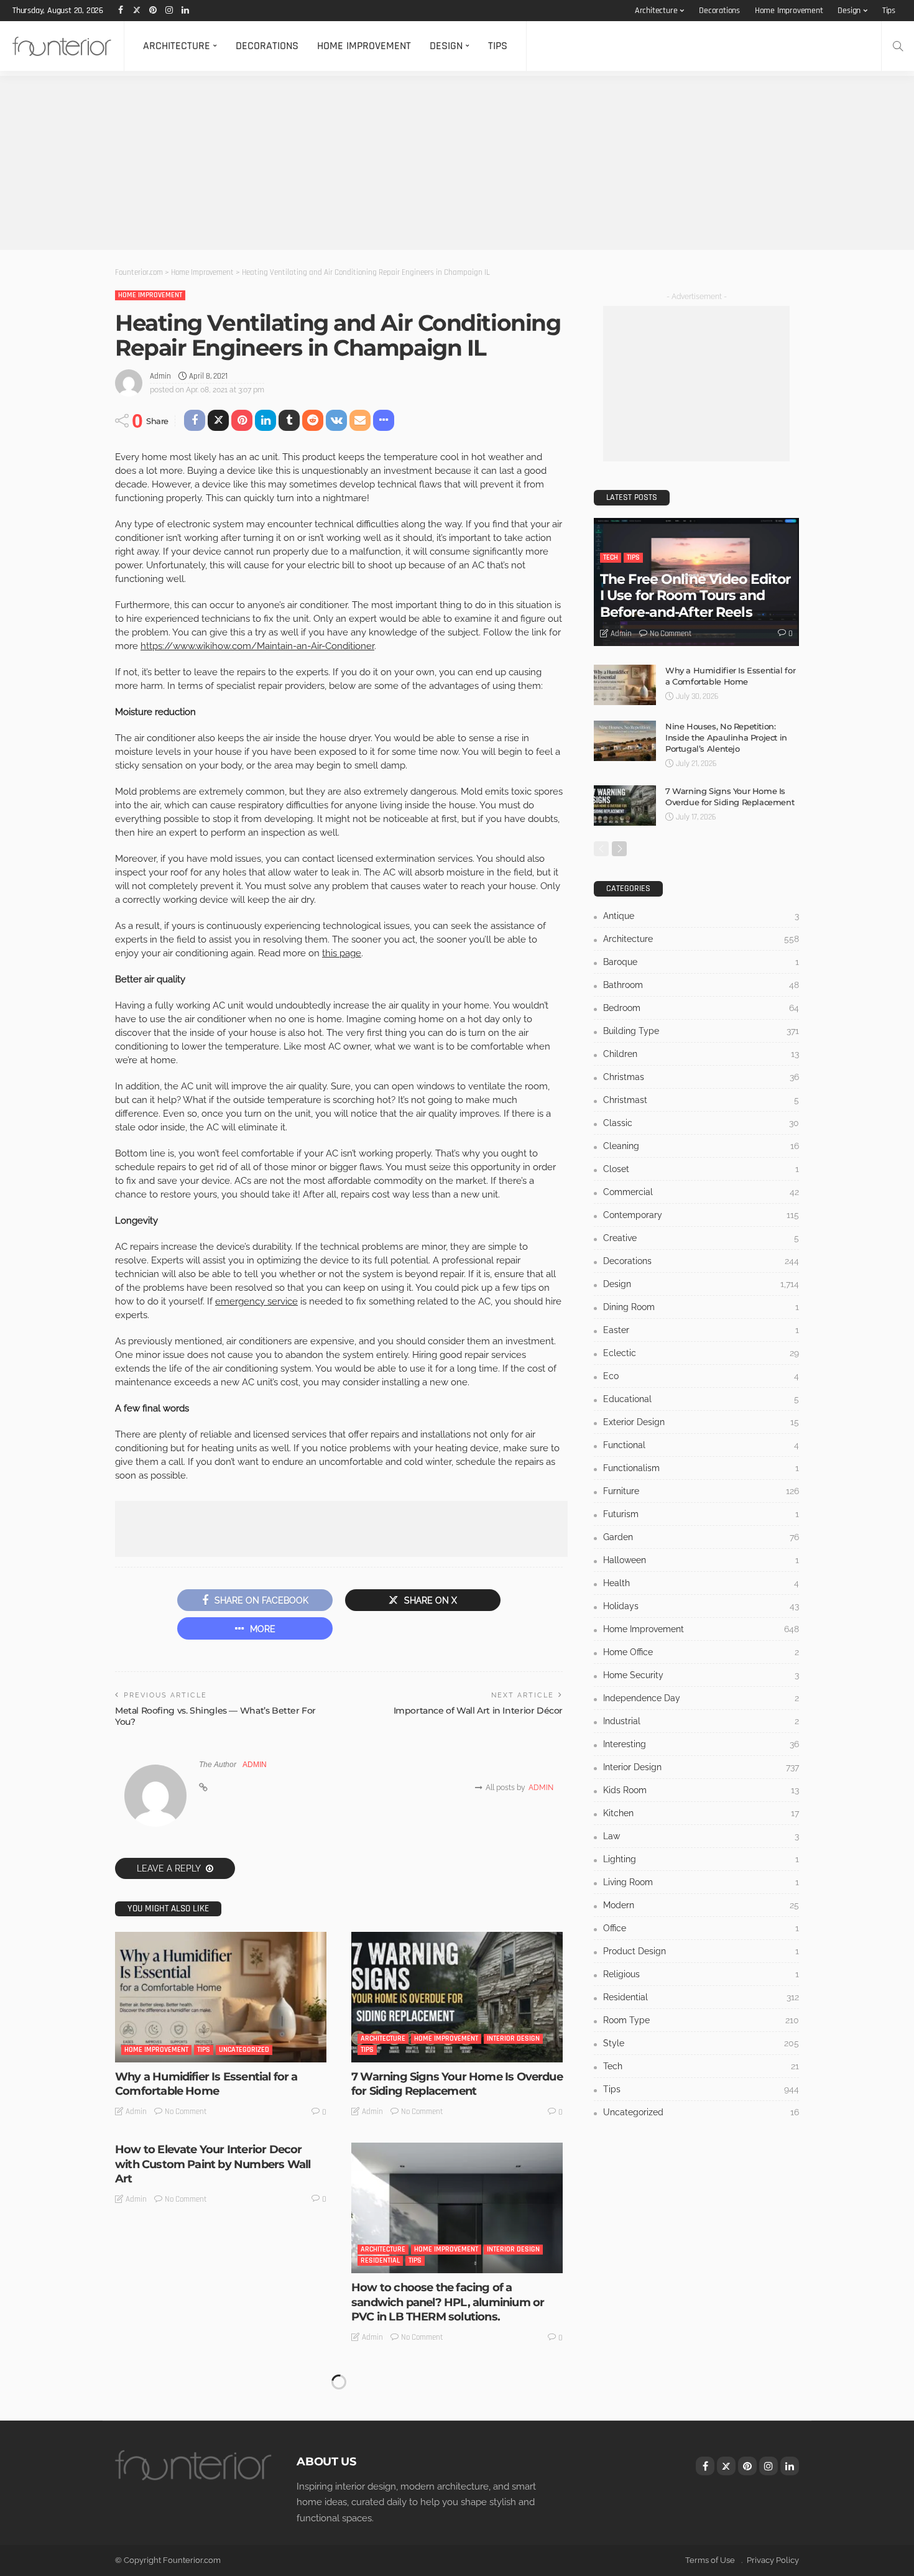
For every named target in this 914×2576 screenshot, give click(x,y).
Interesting (701, 1744)
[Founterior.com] (62, 46)
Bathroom (701, 985)
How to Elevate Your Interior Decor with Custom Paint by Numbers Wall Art (213, 2164)
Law (701, 1836)
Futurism (701, 1514)
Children (701, 1054)
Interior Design (513, 2038)
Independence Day (701, 1698)
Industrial (701, 1721)
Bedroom (701, 1008)
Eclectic (701, 1353)
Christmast (701, 1100)
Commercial (701, 1192)
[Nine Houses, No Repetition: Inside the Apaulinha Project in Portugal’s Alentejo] (625, 741)
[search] (898, 46)
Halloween (701, 1560)
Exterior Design (701, 1422)
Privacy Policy (773, 2560)
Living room (701, 1882)
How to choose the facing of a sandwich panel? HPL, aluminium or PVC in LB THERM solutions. (448, 2302)
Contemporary (701, 1215)
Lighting (701, 1859)
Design (849, 11)
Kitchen (701, 1813)
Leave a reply (170, 1868)
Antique (701, 916)
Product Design (701, 1951)
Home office (701, 1652)
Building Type (701, 1031)
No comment (186, 2112)
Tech (611, 557)
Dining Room (701, 1307)
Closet (701, 1169)
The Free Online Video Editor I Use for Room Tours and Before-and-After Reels (695, 596)
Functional (701, 1445)
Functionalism (701, 1468)
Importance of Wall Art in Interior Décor (478, 1710)
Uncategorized (244, 2050)
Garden (701, 1537)
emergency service (256, 1301)
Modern (701, 1905)
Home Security (701, 1675)
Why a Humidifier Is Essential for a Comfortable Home (206, 2084)
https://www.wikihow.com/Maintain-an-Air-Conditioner (257, 646)
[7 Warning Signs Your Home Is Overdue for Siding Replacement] (457, 1997)
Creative (701, 1238)
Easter (701, 1330)
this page (342, 953)
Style (701, 2043)
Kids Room (701, 1790)
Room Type (701, 2020)
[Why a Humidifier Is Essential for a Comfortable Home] (221, 1997)
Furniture (701, 1491)
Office (701, 1928)
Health (701, 1583)
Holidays (701, 1606)
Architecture (656, 11)
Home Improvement (789, 11)
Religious (701, 1974)
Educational (701, 1399)
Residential (380, 2260)
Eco (701, 1376)
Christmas (701, 1077)
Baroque (701, 962)
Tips (889, 11)
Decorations (719, 11)
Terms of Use (710, 2560)
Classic (701, 1123)
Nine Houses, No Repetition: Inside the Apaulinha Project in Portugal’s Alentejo (726, 737)
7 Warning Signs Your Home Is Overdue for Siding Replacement (457, 2084)
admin (160, 376)
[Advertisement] (373, 163)
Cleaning (701, 1146)
